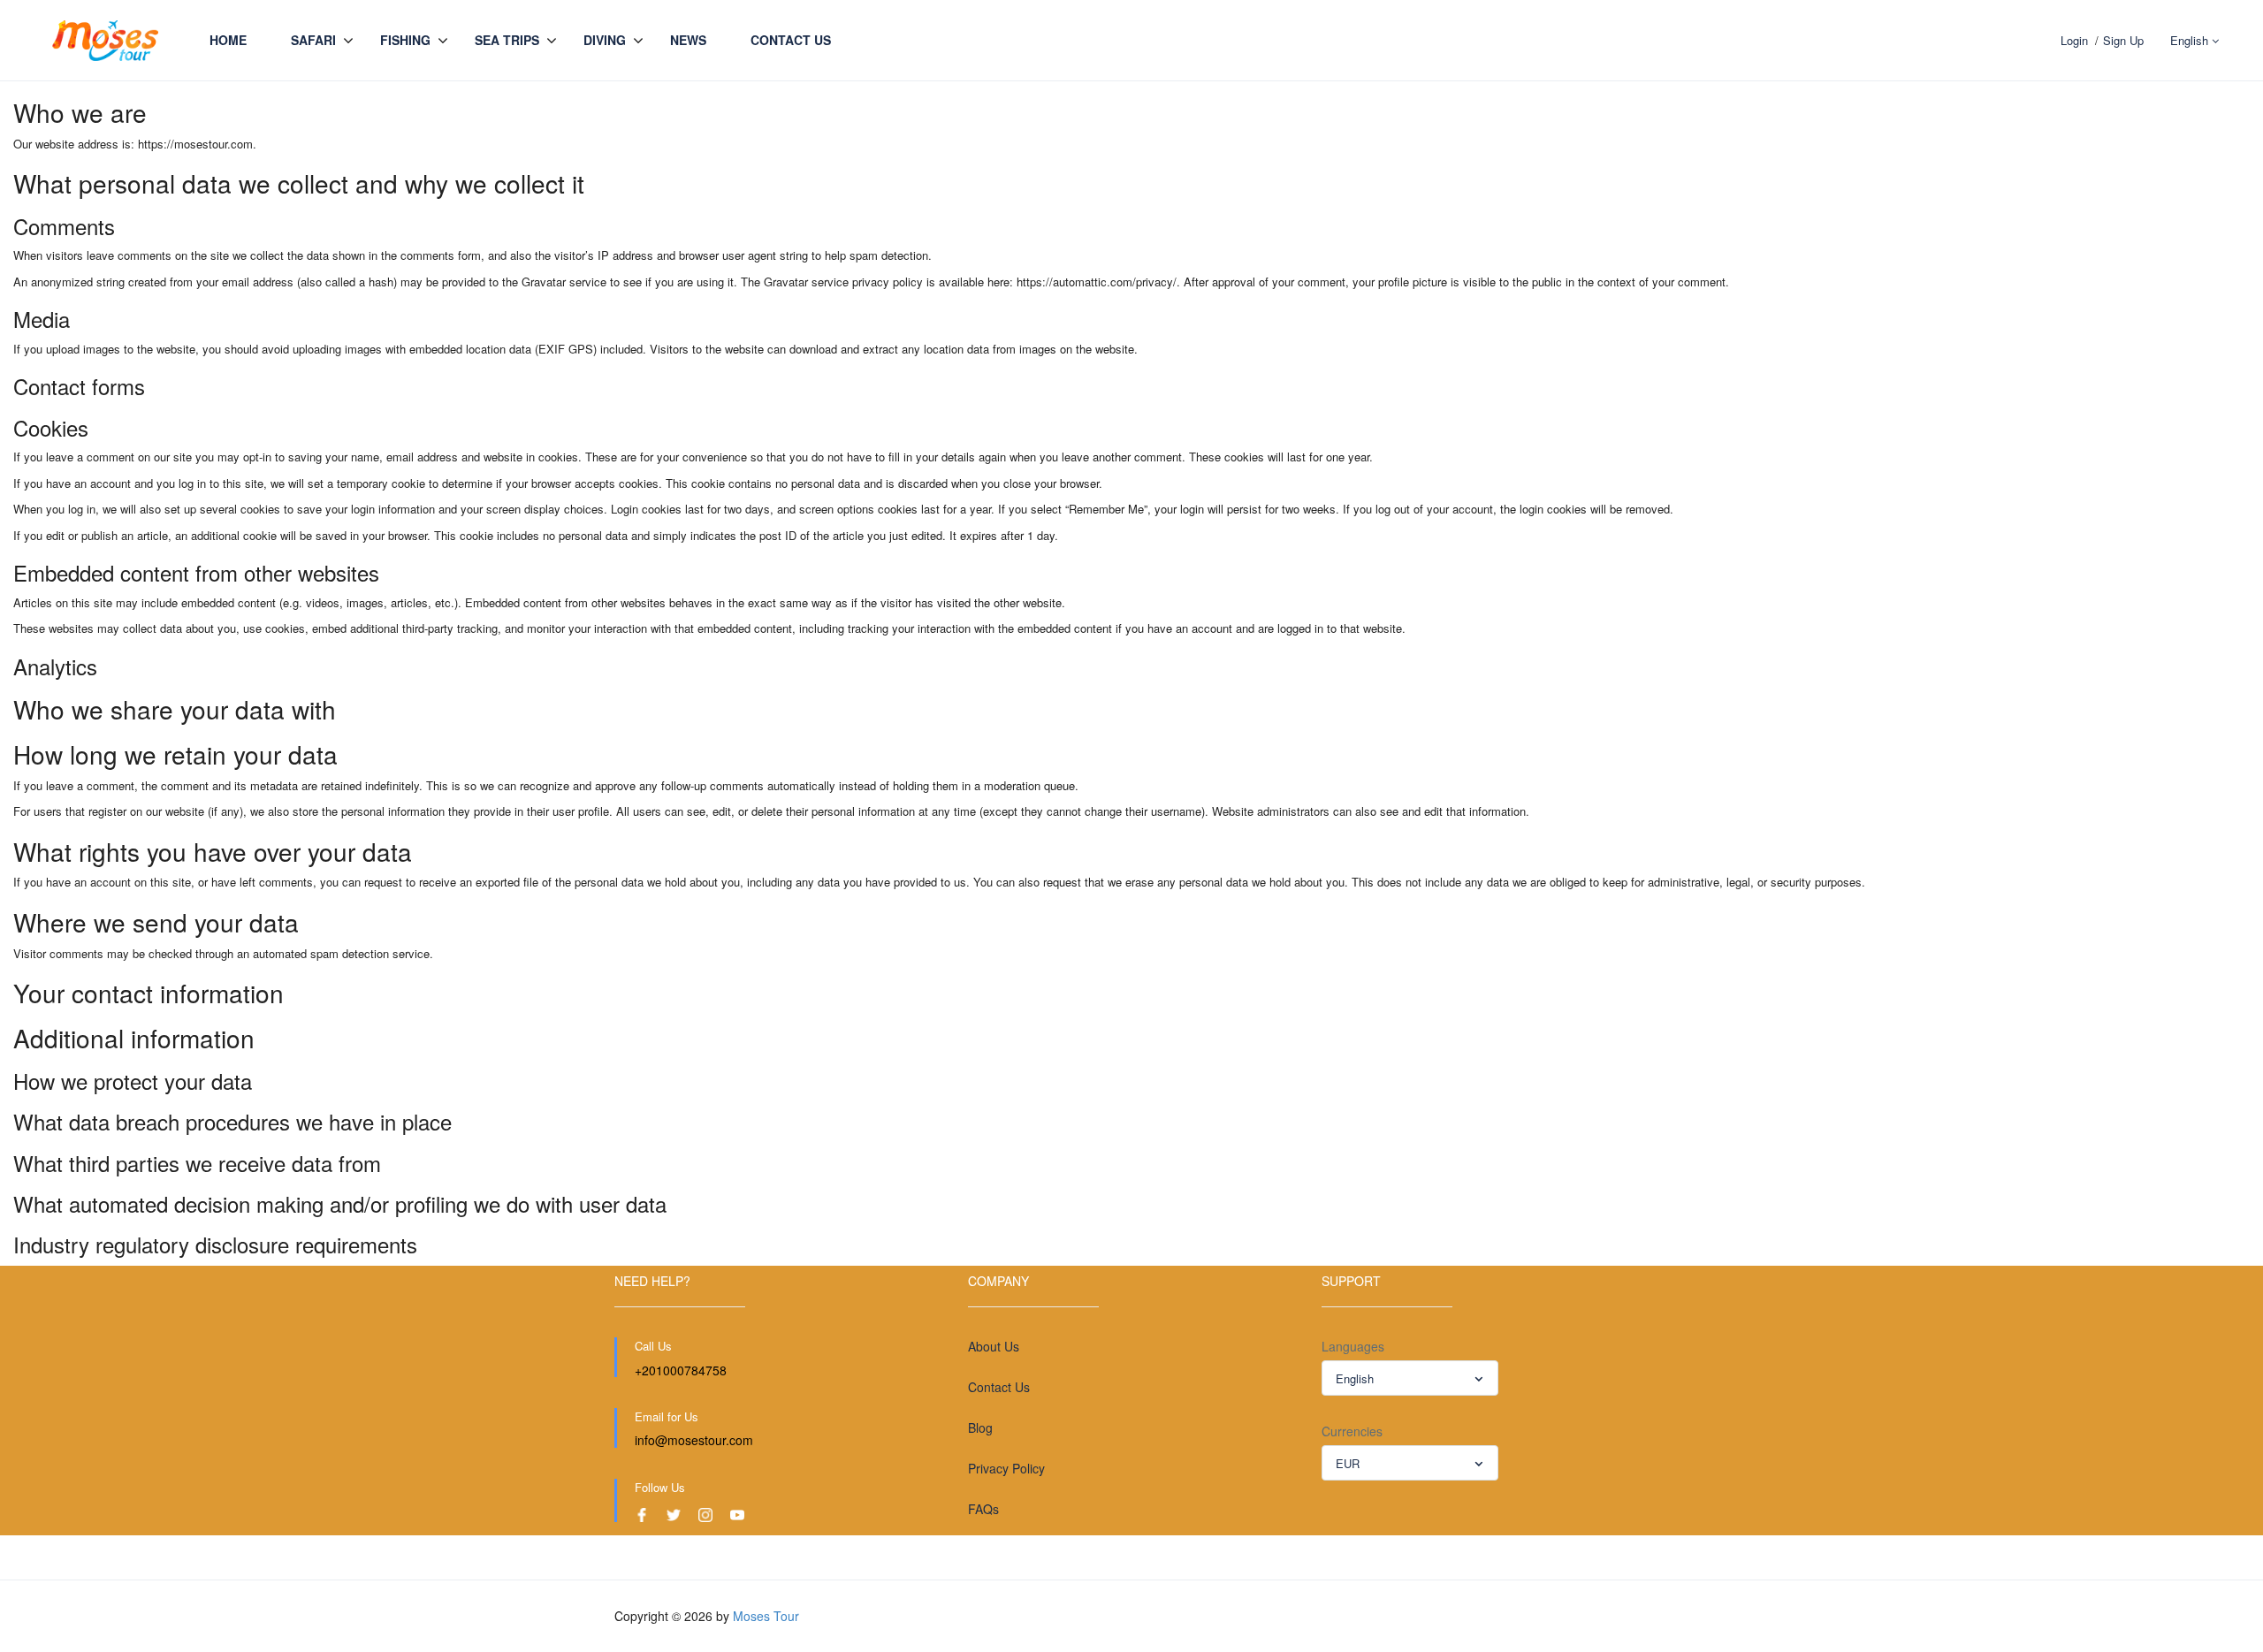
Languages (1353, 1346)
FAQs (983, 1509)
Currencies (1352, 1431)
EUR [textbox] (1348, 1463)
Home (228, 40)
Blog (980, 1427)
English (2191, 40)
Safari (313, 40)
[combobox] (1410, 1378)
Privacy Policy (1006, 1468)
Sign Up (2123, 40)
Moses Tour (766, 1616)
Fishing (405, 40)
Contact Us (791, 40)
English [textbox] (1355, 1378)
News (688, 40)
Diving (605, 40)
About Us (994, 1346)
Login (2074, 40)
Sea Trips (507, 40)
